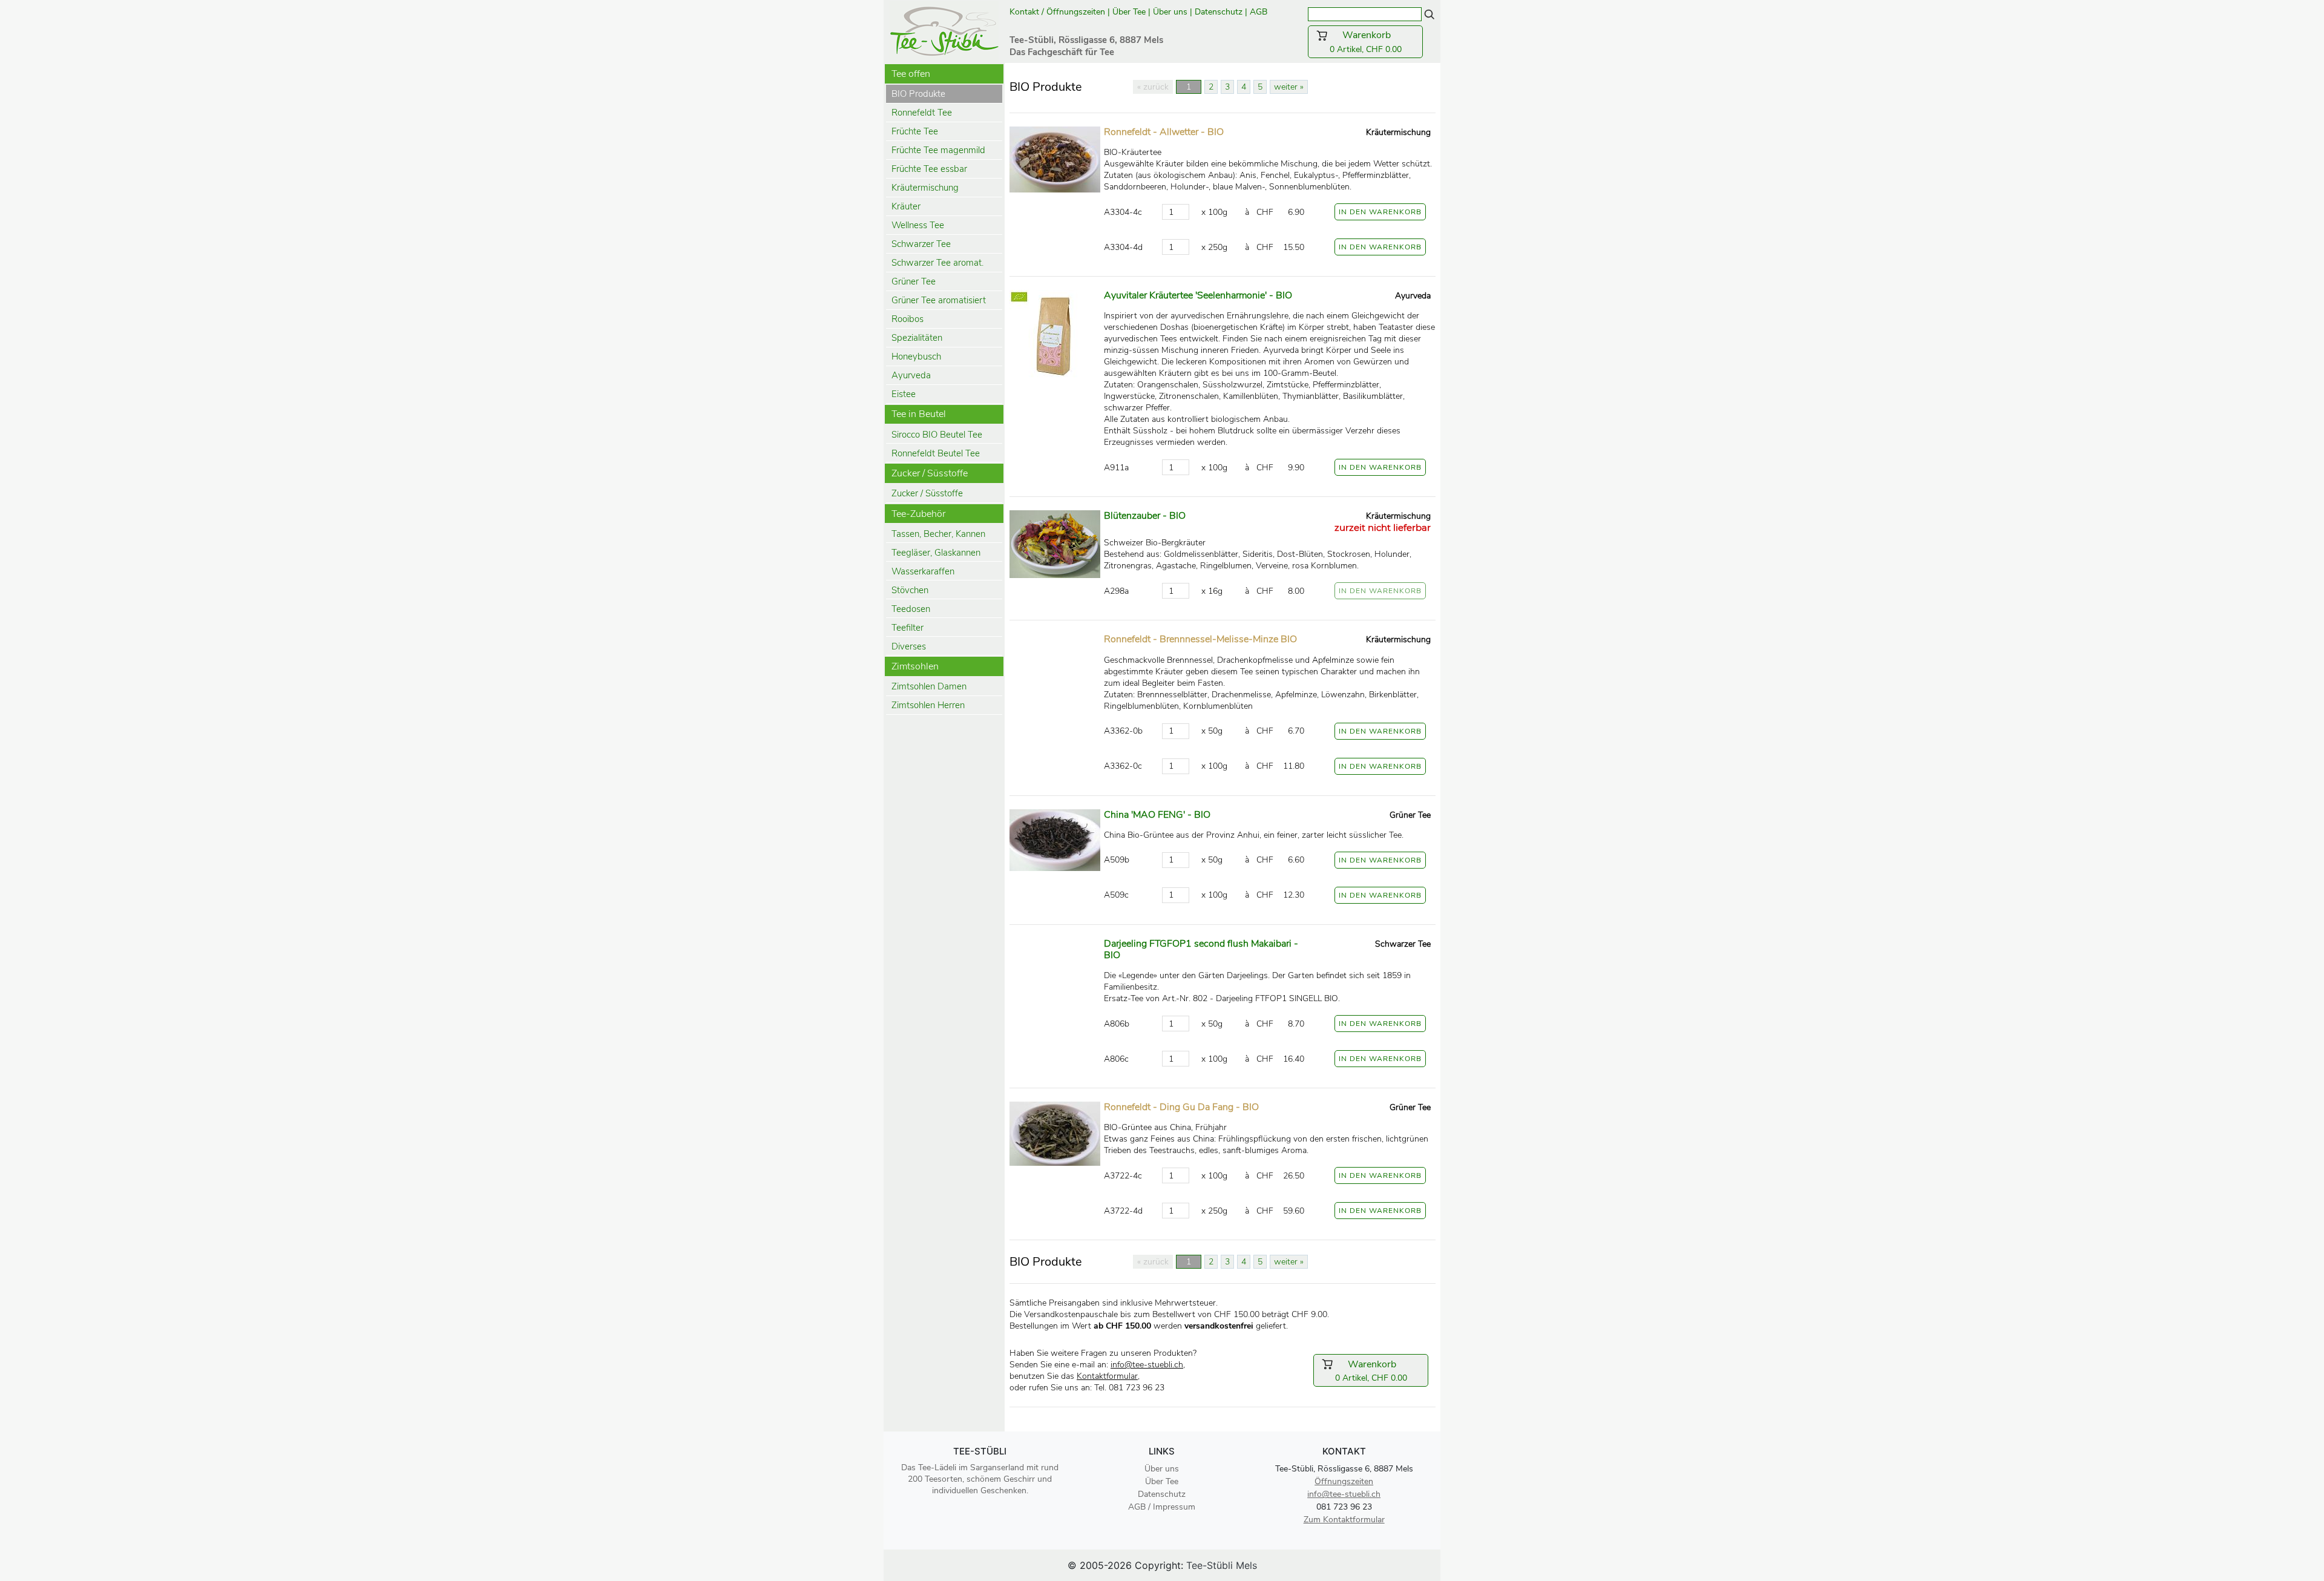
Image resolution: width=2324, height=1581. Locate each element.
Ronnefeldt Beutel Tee (936, 453)
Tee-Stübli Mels (1222, 1565)
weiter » (1289, 87)
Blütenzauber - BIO (1145, 516)
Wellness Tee (918, 225)
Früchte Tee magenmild (938, 150)
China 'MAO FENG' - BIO (1157, 815)
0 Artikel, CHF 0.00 (1373, 42)
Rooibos (908, 319)
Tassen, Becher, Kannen (938, 534)
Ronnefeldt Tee (922, 113)
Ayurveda (911, 375)
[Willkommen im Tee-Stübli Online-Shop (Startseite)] (944, 30)
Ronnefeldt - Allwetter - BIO (1164, 132)
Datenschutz (1219, 12)
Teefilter (908, 628)
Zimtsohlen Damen (929, 686)
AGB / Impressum (1162, 1507)
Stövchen (910, 590)
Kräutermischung (925, 188)
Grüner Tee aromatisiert (939, 300)
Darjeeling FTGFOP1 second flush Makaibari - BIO (1201, 949)
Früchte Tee (915, 131)
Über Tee (1129, 12)
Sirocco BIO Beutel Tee (937, 435)
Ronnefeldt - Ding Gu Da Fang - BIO (1181, 1107)
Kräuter (906, 206)
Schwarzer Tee (921, 244)
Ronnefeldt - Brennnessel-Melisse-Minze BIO (1200, 639)
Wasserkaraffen (923, 571)
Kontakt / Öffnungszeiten (1057, 12)
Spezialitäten (917, 338)
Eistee (904, 394)
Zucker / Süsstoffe (927, 493)
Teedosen (911, 609)
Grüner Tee (914, 281)
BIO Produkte (918, 94)
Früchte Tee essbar (929, 169)
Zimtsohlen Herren (928, 705)
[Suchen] (1430, 14)
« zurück (1153, 87)
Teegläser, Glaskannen (936, 553)
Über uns (1170, 12)
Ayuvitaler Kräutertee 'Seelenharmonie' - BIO (1198, 295)
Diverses (909, 646)
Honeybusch (916, 357)
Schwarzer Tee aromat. (937, 263)
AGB (1260, 12)
